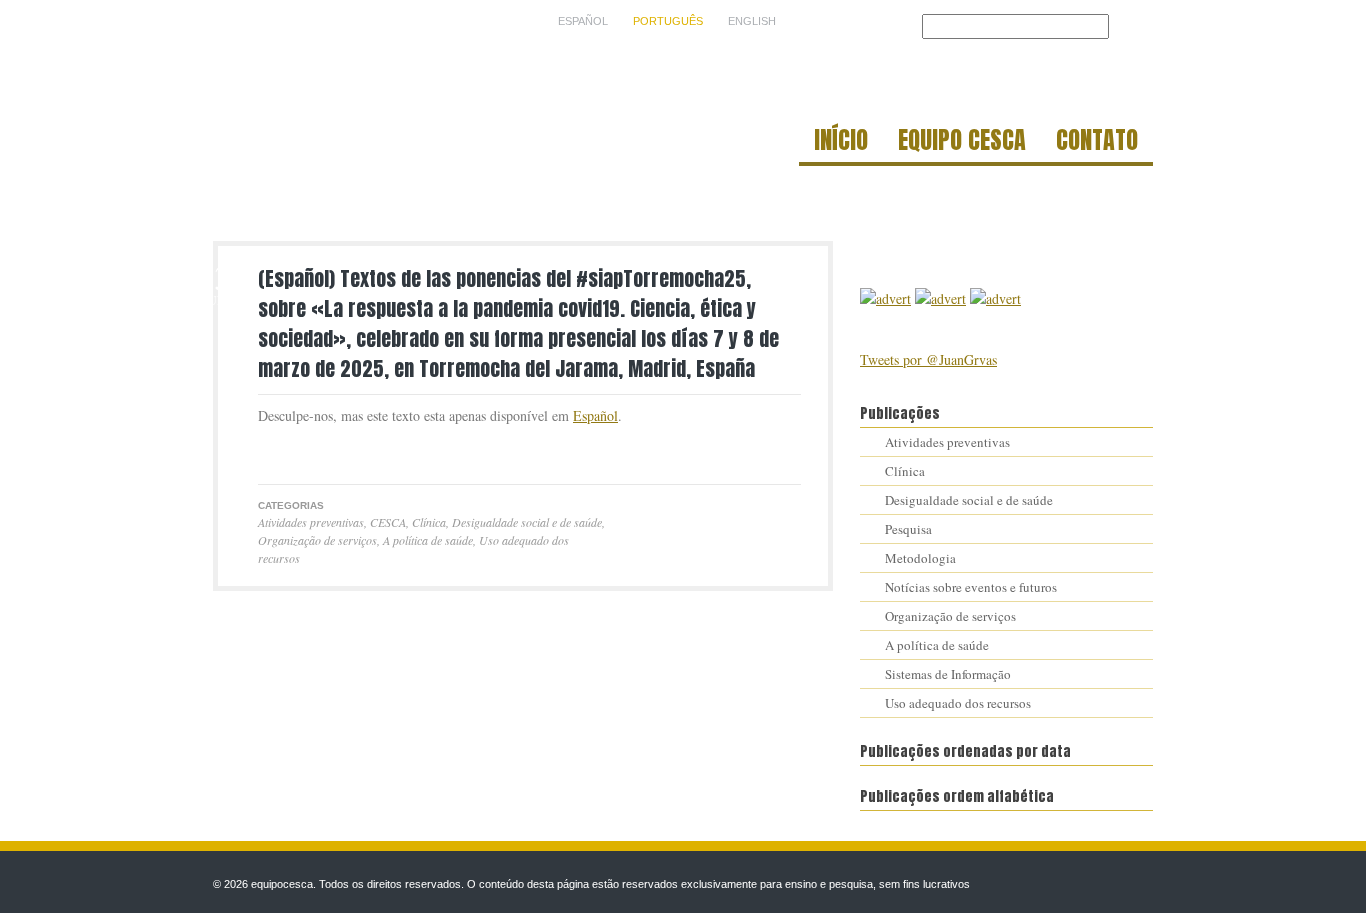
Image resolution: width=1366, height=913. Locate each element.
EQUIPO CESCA (962, 143)
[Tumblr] (357, 452)
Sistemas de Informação (948, 674)
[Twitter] (269, 452)
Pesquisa (908, 529)
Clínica (429, 522)
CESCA (388, 522)
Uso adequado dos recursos (958, 703)
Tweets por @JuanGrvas (928, 359)
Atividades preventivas (311, 522)
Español (595, 415)
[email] (313, 452)
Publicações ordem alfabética (957, 796)
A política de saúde (428, 540)
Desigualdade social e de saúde (527, 522)
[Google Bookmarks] (335, 452)
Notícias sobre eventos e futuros (971, 587)
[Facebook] (291, 452)
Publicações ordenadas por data (965, 751)
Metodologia (920, 558)
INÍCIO (841, 143)
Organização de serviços (317, 540)
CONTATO (1097, 143)
